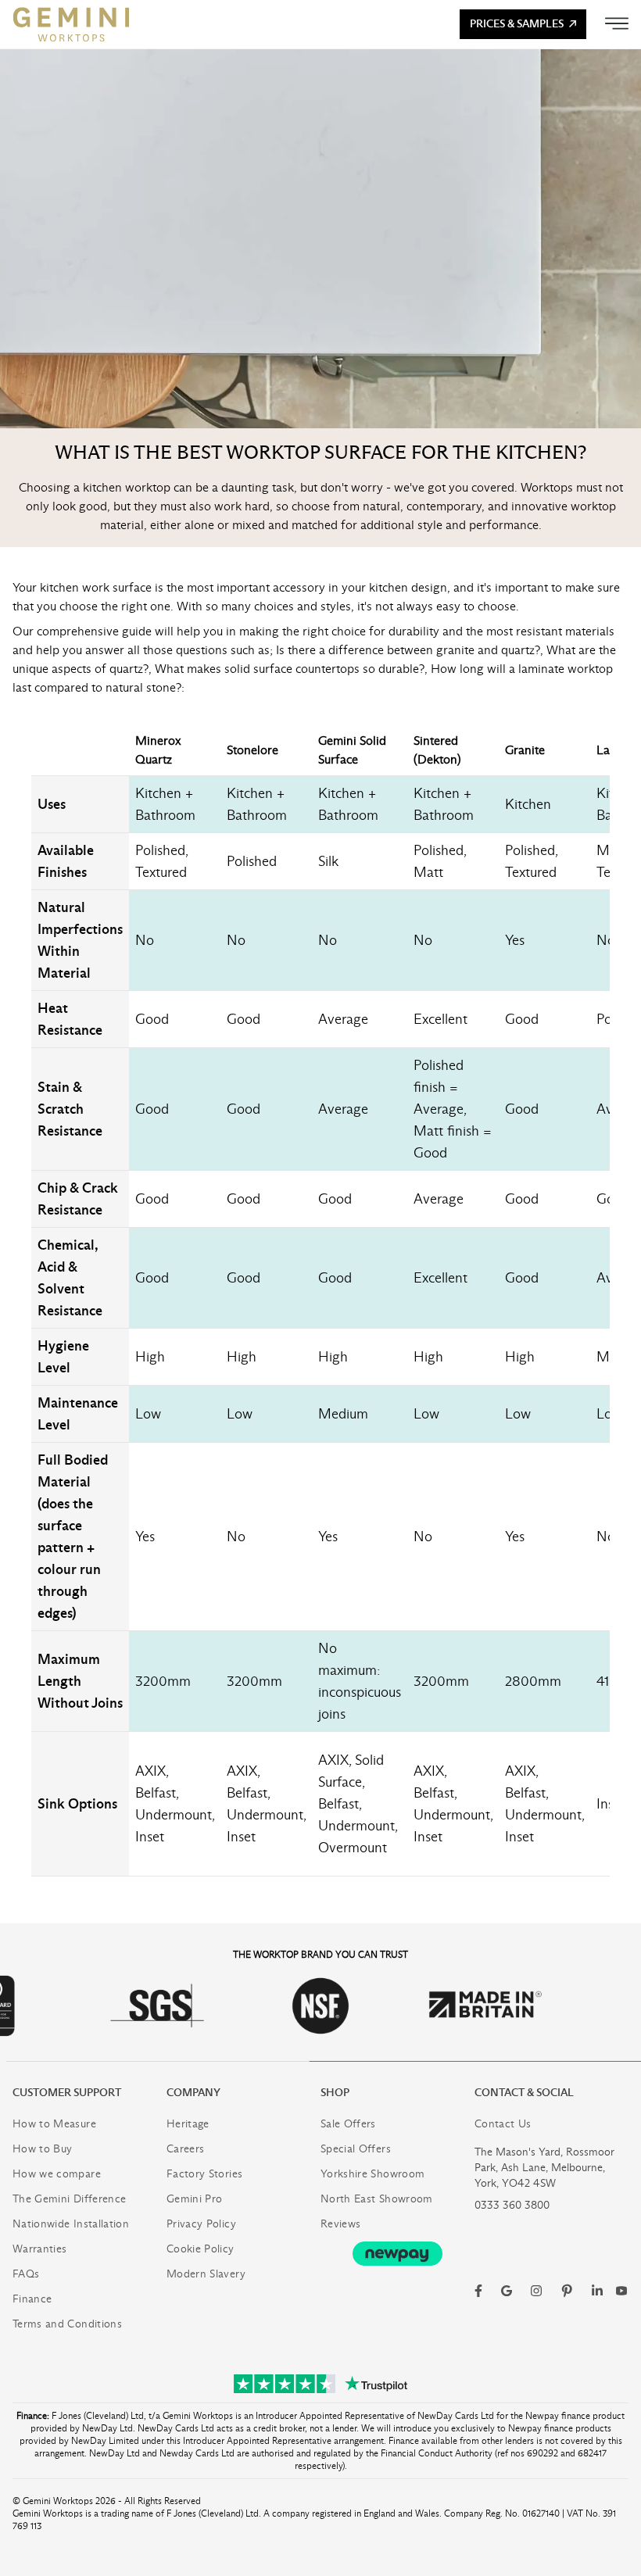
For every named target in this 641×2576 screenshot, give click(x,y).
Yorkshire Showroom (372, 2174)
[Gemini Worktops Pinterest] (567, 2291)
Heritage (188, 2124)
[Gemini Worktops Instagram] (536, 2291)
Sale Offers (348, 2124)
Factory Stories (204, 2174)
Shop (335, 2093)
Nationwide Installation (71, 2224)
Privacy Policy (201, 2224)
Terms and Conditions (67, 2324)
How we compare (57, 2174)
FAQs (26, 2274)
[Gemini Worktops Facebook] (478, 2291)
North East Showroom (377, 2199)
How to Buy (43, 2149)
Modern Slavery (206, 2274)
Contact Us (503, 2124)
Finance (32, 2299)
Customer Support (67, 2093)
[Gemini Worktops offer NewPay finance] (397, 2254)
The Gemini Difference (69, 2199)
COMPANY (193, 2093)
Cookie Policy (201, 2249)
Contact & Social (524, 2093)
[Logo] (71, 24)
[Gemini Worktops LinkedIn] (597, 2291)
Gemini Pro (195, 2199)
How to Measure (54, 2124)
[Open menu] (617, 23)
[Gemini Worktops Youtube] (621, 2291)
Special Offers (356, 2149)
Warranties (40, 2249)
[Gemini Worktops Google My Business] (507, 2291)
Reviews (340, 2224)
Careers (185, 2149)
